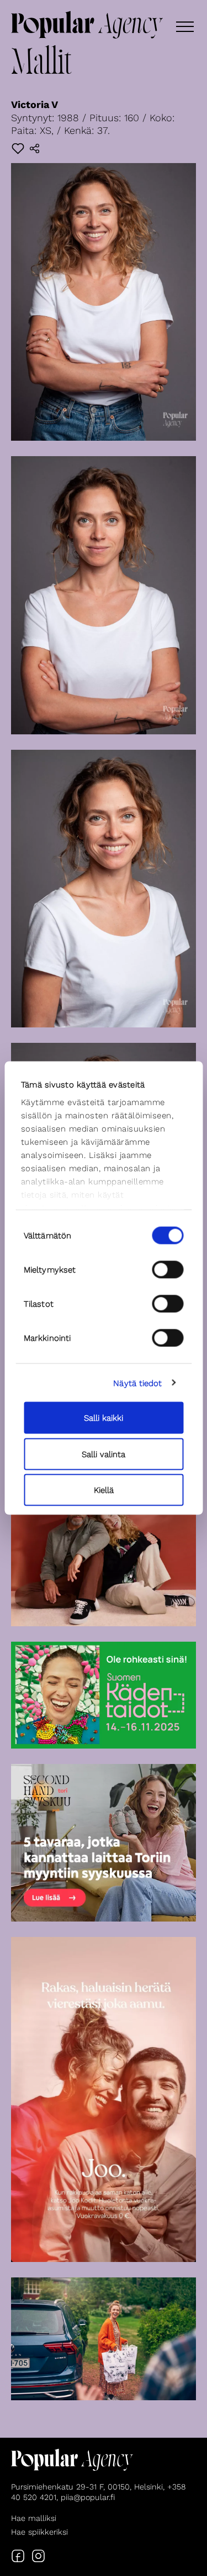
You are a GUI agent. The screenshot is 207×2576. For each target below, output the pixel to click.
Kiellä (104, 1490)
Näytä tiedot (137, 1383)
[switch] (168, 1270)
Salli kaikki (104, 1418)
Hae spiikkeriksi (39, 2532)
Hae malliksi (34, 2518)
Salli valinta (104, 1454)
